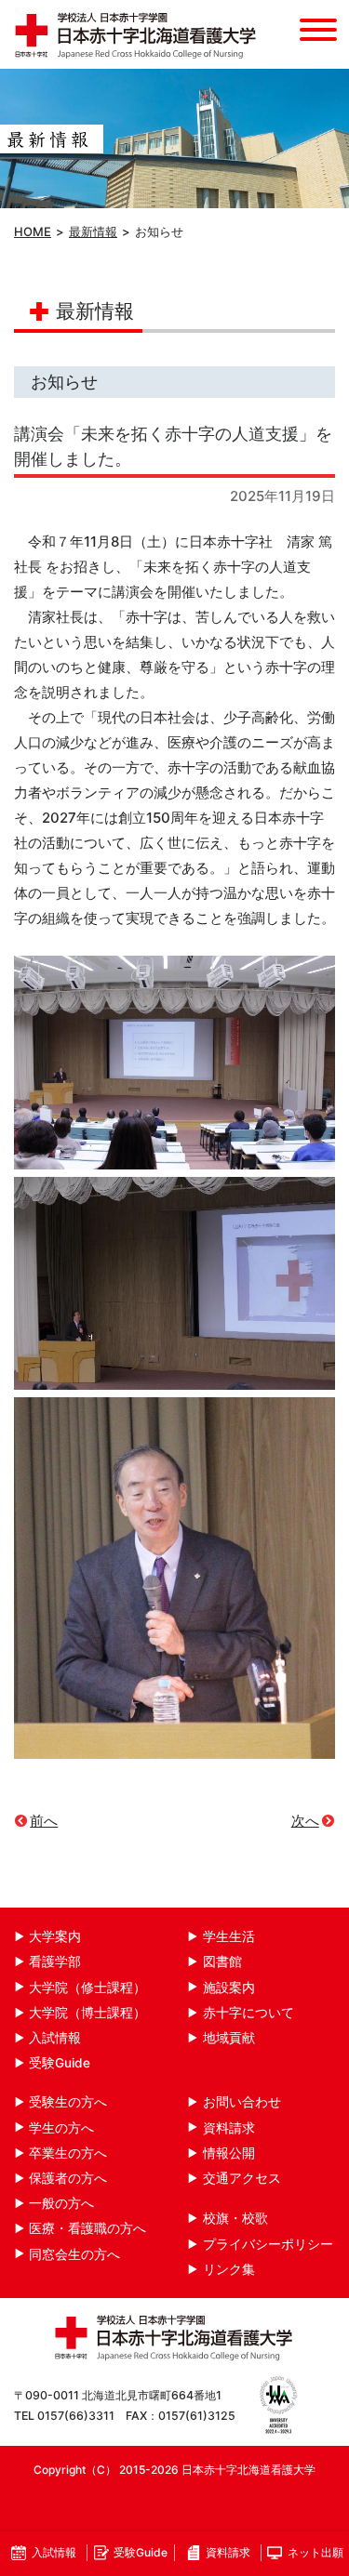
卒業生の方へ (68, 2153)
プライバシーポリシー (268, 2244)
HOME (33, 231)
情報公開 (229, 2153)
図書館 (222, 1962)
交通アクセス (242, 2178)
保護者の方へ (68, 2178)
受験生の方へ (68, 2102)
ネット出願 (315, 2552)
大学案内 (55, 1936)
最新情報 (93, 231)
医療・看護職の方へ (87, 2228)
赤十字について (248, 2013)
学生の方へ (61, 2128)
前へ (44, 1821)
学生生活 (229, 1936)
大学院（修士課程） (87, 1988)
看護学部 (55, 1962)
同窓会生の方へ (74, 2254)
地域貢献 (229, 2038)
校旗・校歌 (235, 2218)
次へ (305, 1821)
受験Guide (60, 2063)
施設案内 (229, 1988)
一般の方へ (61, 2203)
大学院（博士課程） (87, 2013)
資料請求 (229, 2128)
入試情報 (55, 2038)
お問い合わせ (242, 2102)
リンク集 (229, 2269)
